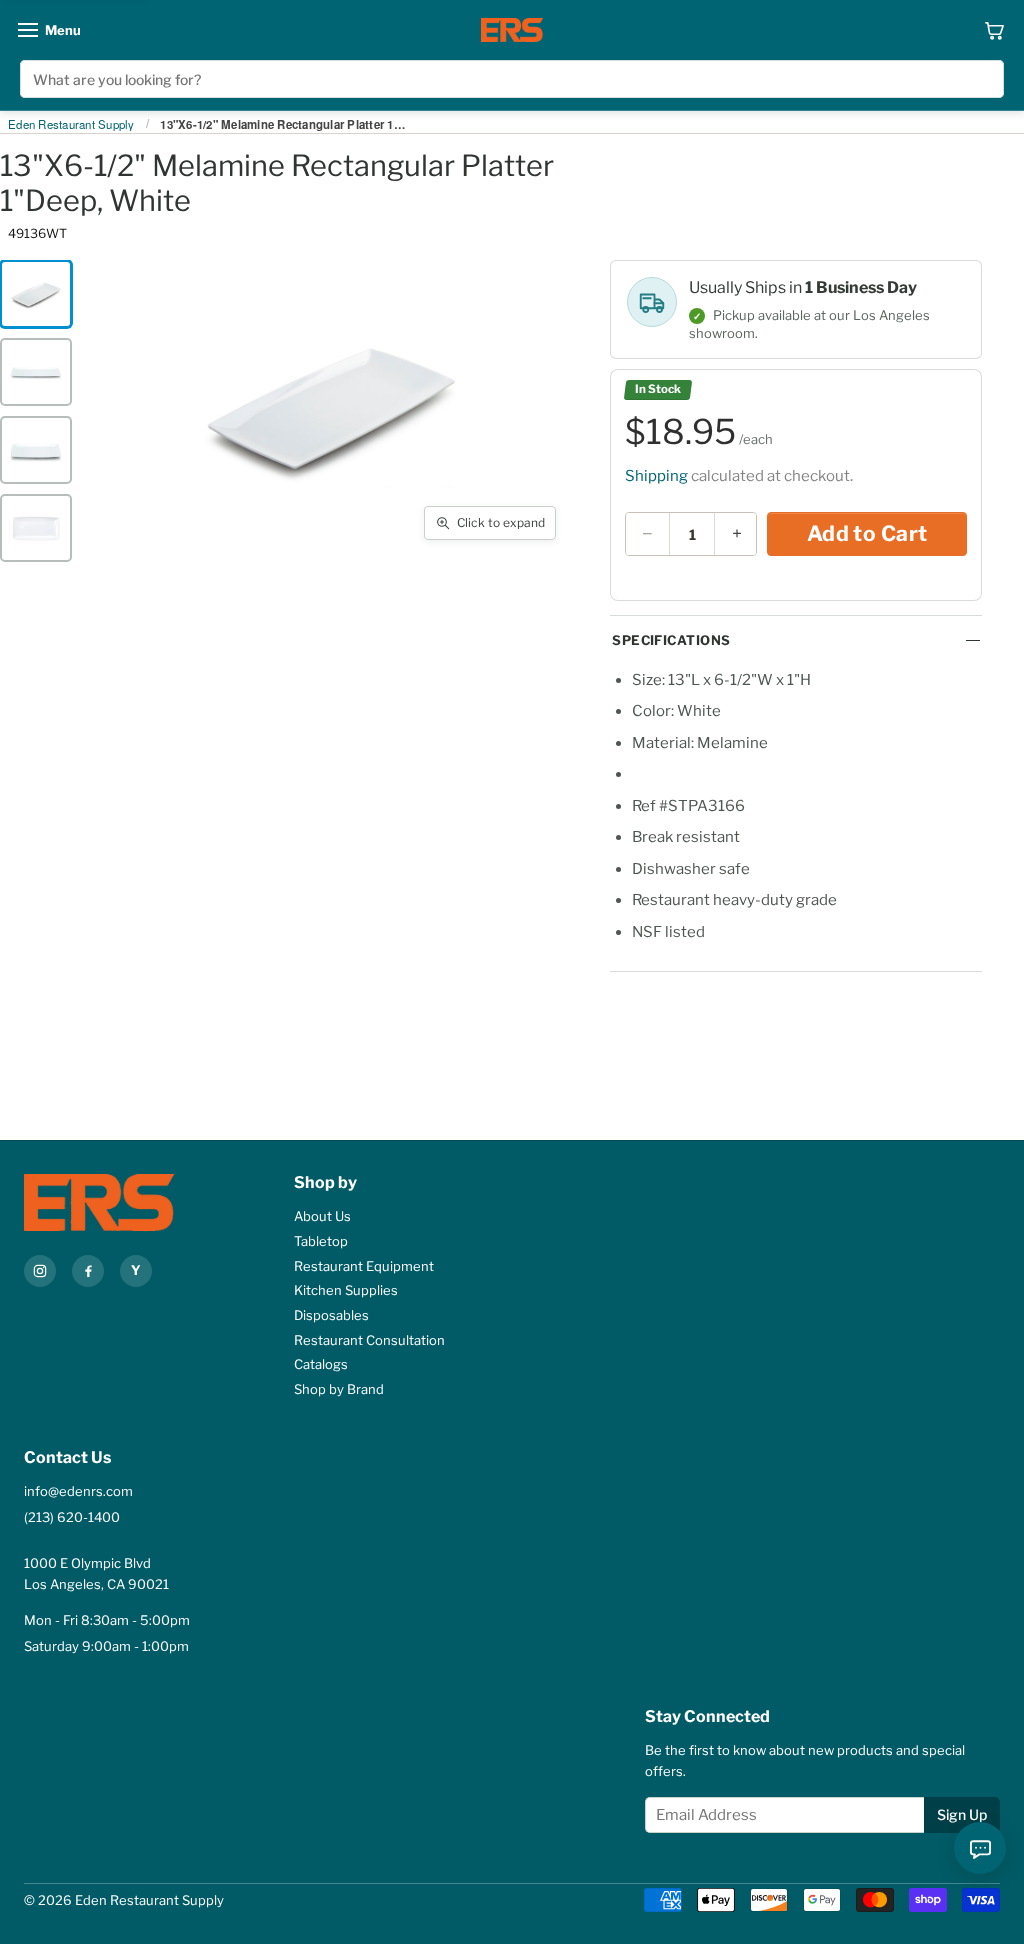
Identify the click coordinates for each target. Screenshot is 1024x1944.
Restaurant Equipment (364, 1266)
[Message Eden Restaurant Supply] (980, 1848)
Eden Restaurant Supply (71, 125)
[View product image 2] (36, 372)
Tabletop (321, 1241)
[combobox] (512, 79)
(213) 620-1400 (72, 1517)
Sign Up (962, 1814)
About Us (322, 1216)
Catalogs (321, 1364)
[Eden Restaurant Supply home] (512, 30)
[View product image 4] (36, 528)
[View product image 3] (36, 450)
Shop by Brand (339, 1389)
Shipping (656, 476)
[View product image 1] (36, 294)
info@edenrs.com (78, 1491)
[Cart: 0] (994, 30)
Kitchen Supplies (346, 1290)
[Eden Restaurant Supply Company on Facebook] (88, 1271)
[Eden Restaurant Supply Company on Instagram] (40, 1271)
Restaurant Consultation (369, 1340)
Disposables (331, 1315)
